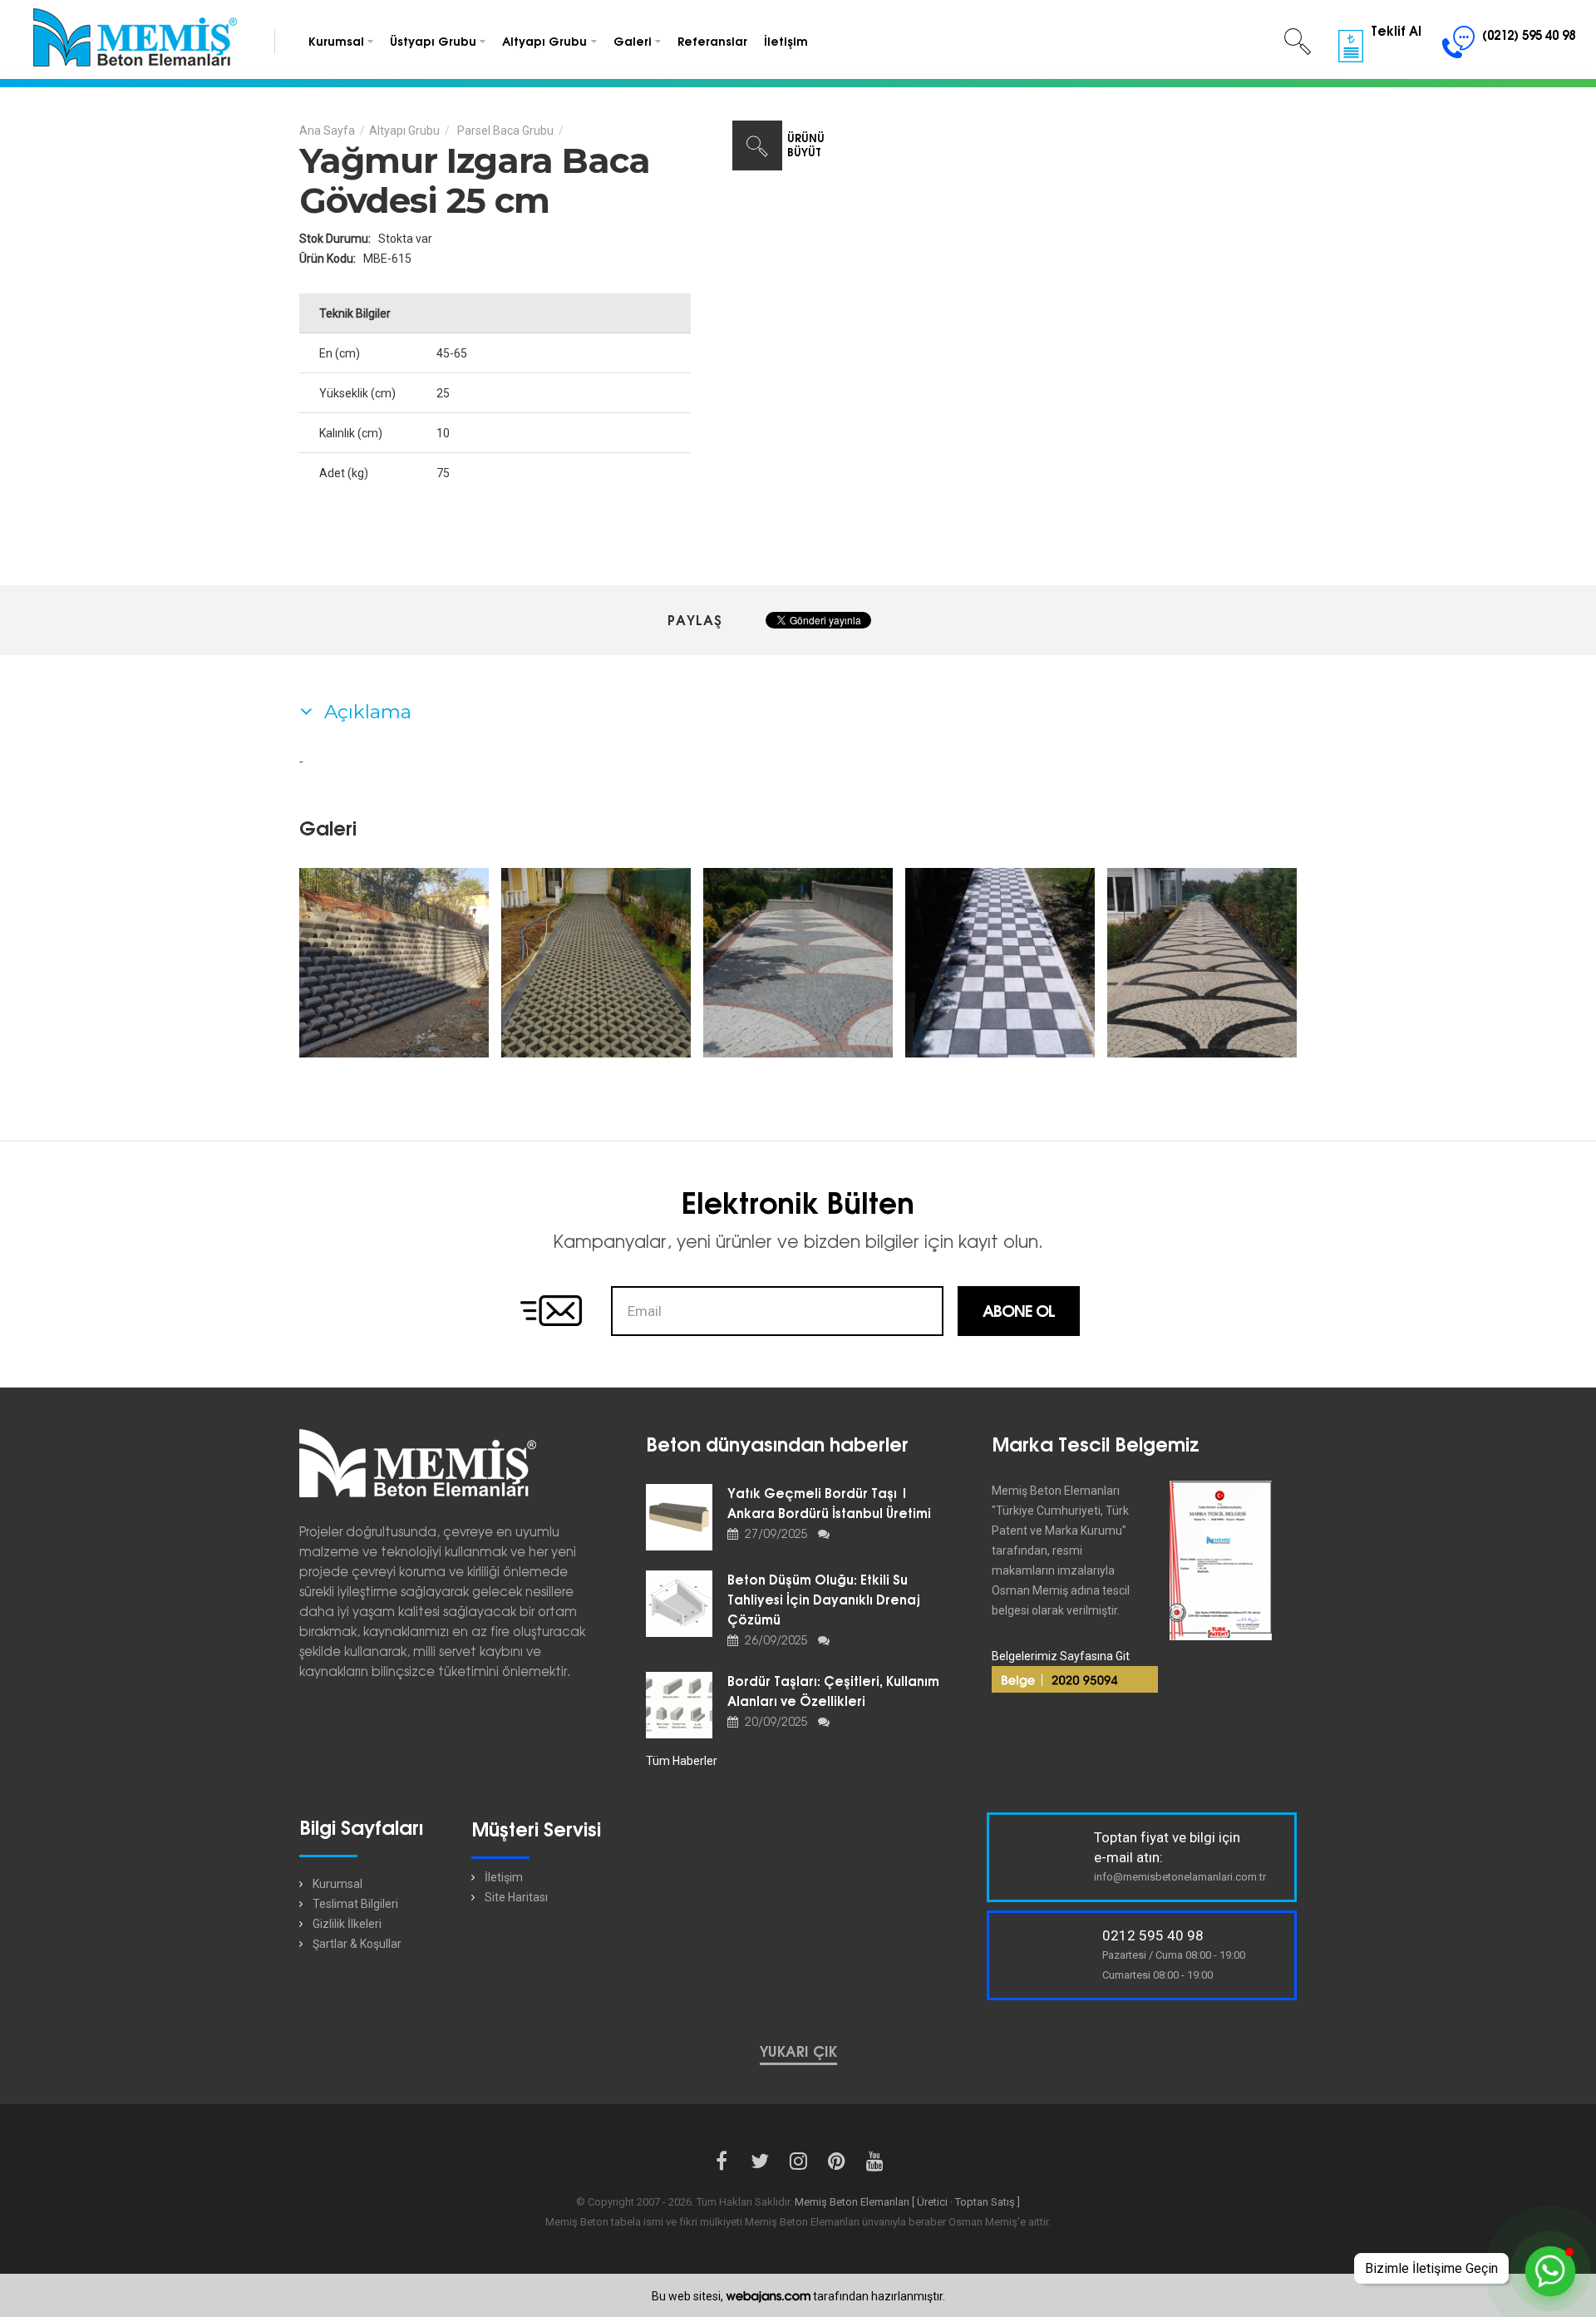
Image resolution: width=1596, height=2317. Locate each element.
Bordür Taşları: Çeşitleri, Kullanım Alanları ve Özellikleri (833, 1691)
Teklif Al (1394, 31)
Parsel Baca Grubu (504, 131)
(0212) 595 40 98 (1527, 35)
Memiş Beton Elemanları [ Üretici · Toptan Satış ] (907, 2202)
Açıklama (365, 712)
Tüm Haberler (682, 1761)
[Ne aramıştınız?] (1298, 42)
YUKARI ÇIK (798, 2052)
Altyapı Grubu (404, 131)
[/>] (394, 963)
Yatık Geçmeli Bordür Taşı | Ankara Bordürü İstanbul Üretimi (829, 1504)
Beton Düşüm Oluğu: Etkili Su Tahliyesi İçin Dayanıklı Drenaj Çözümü (824, 1600)
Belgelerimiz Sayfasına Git (1061, 1656)
